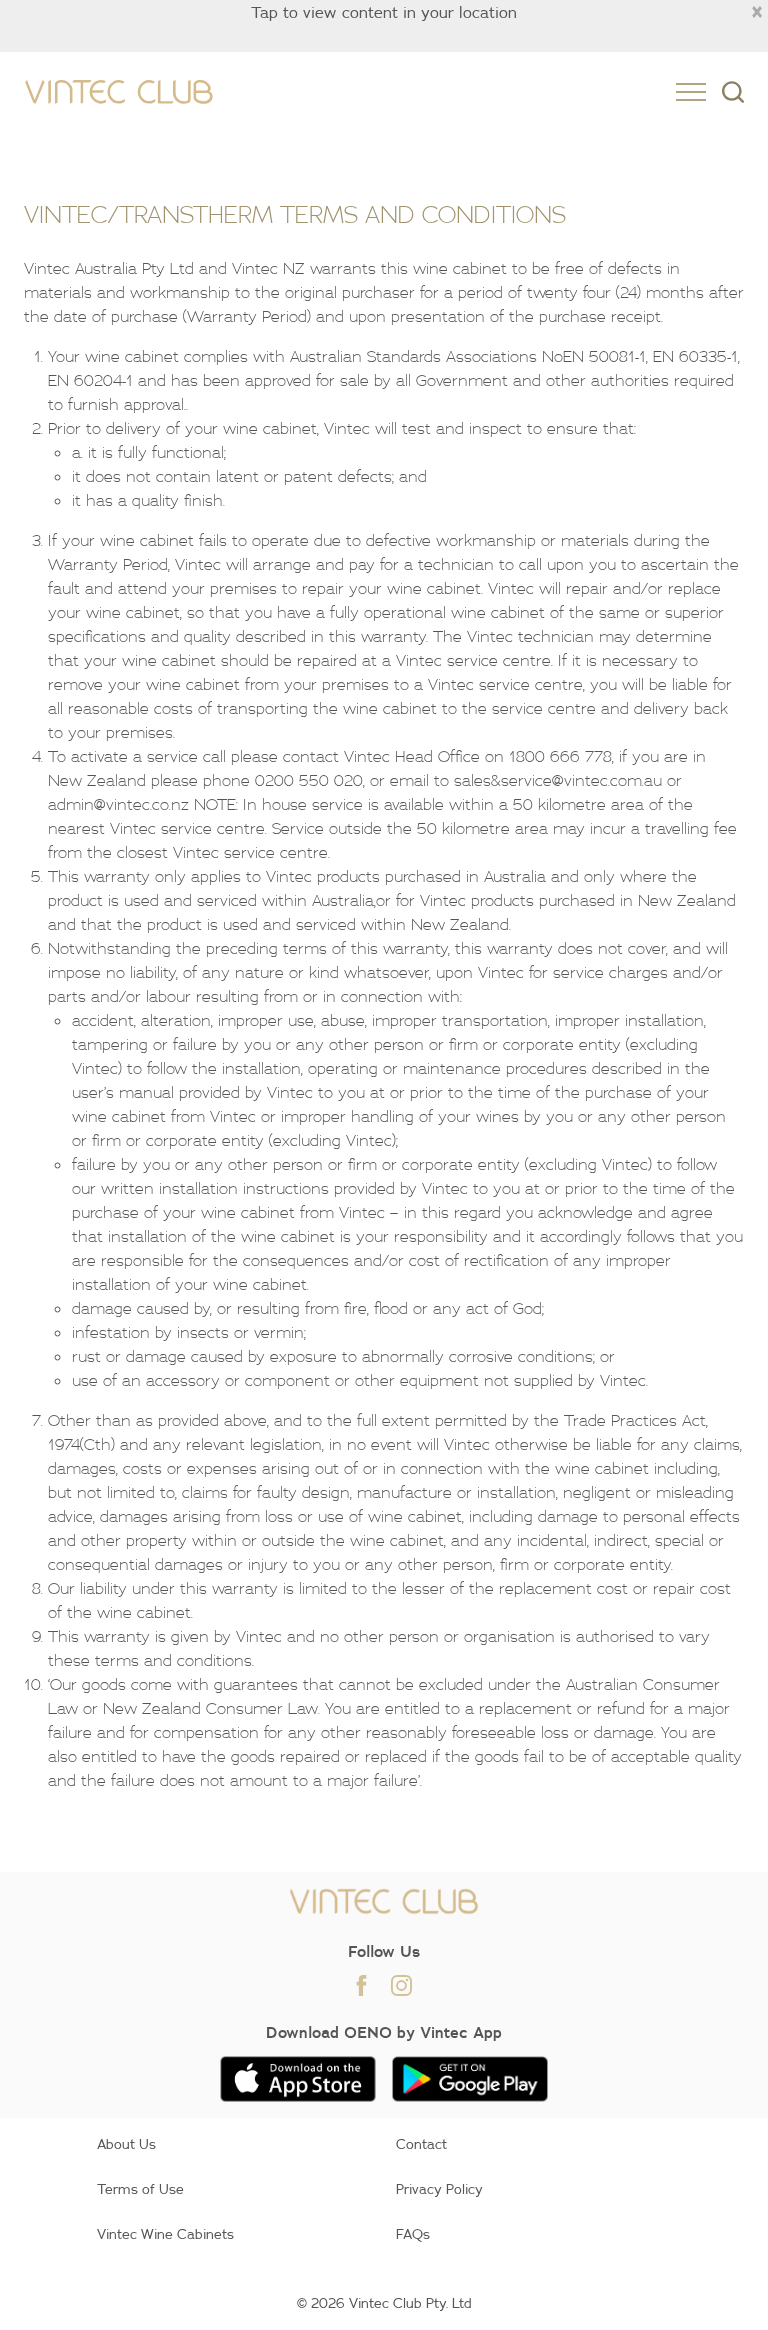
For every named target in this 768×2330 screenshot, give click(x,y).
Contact (421, 2144)
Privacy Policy (439, 2189)
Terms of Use (140, 2189)
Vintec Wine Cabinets (165, 2234)
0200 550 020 (309, 780)
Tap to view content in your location (384, 12)
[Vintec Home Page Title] (119, 92)
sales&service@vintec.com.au (558, 780)
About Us (126, 2144)
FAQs (413, 2234)
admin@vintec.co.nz (118, 804)
